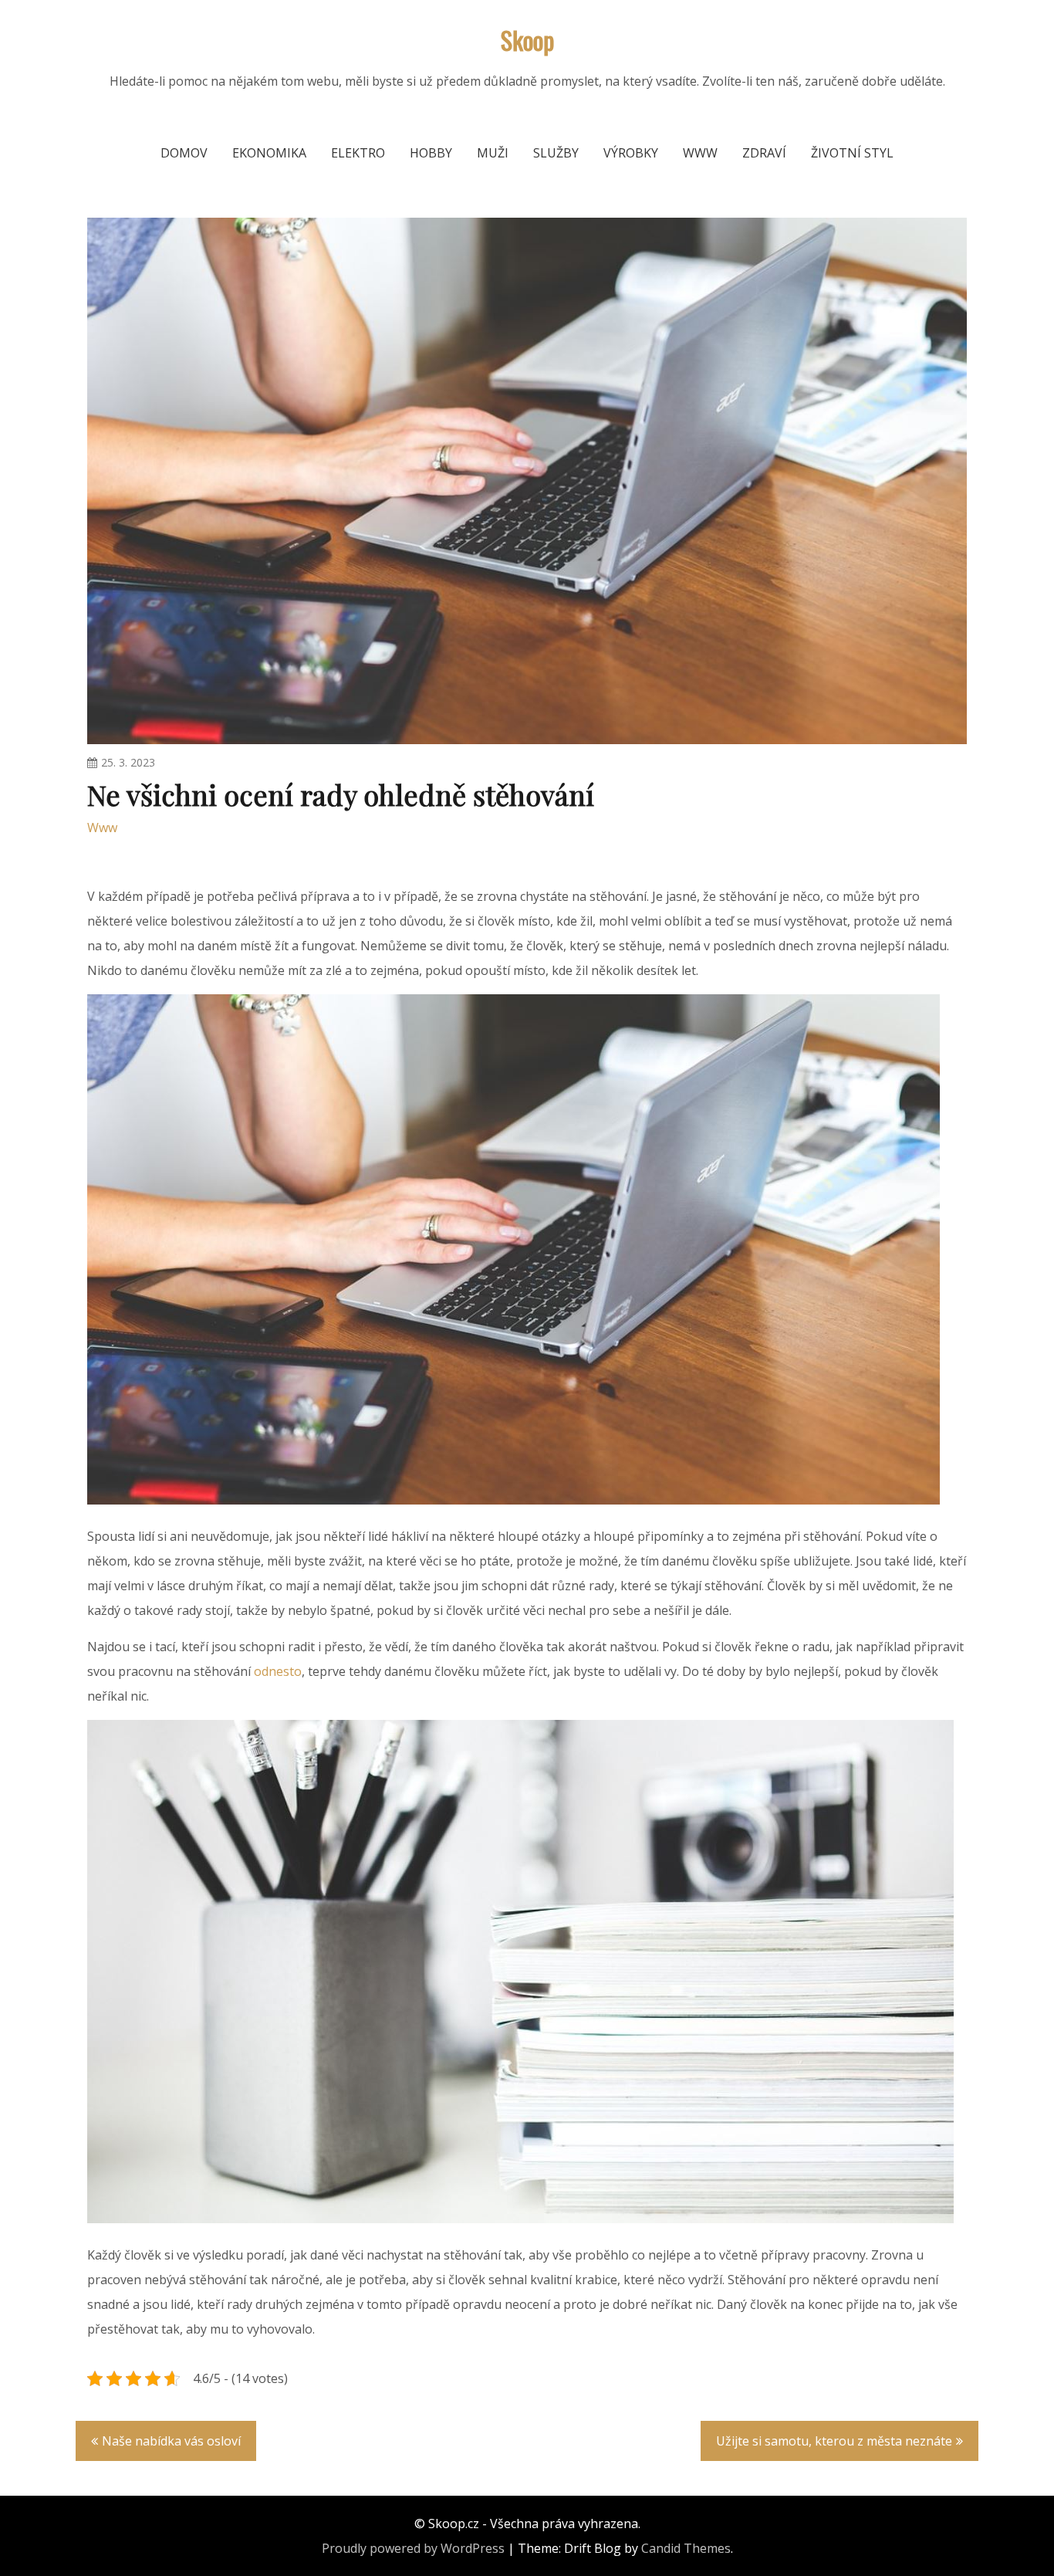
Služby (556, 153)
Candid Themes (686, 2548)
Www (700, 153)
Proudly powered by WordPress (413, 2548)
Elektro (358, 153)
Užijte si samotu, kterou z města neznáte (834, 2441)
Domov (184, 153)
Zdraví (764, 153)
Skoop (527, 40)
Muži (493, 153)
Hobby (431, 153)
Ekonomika (269, 153)
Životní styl (852, 153)
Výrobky (631, 153)
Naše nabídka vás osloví (171, 2441)
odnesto (278, 1671)
